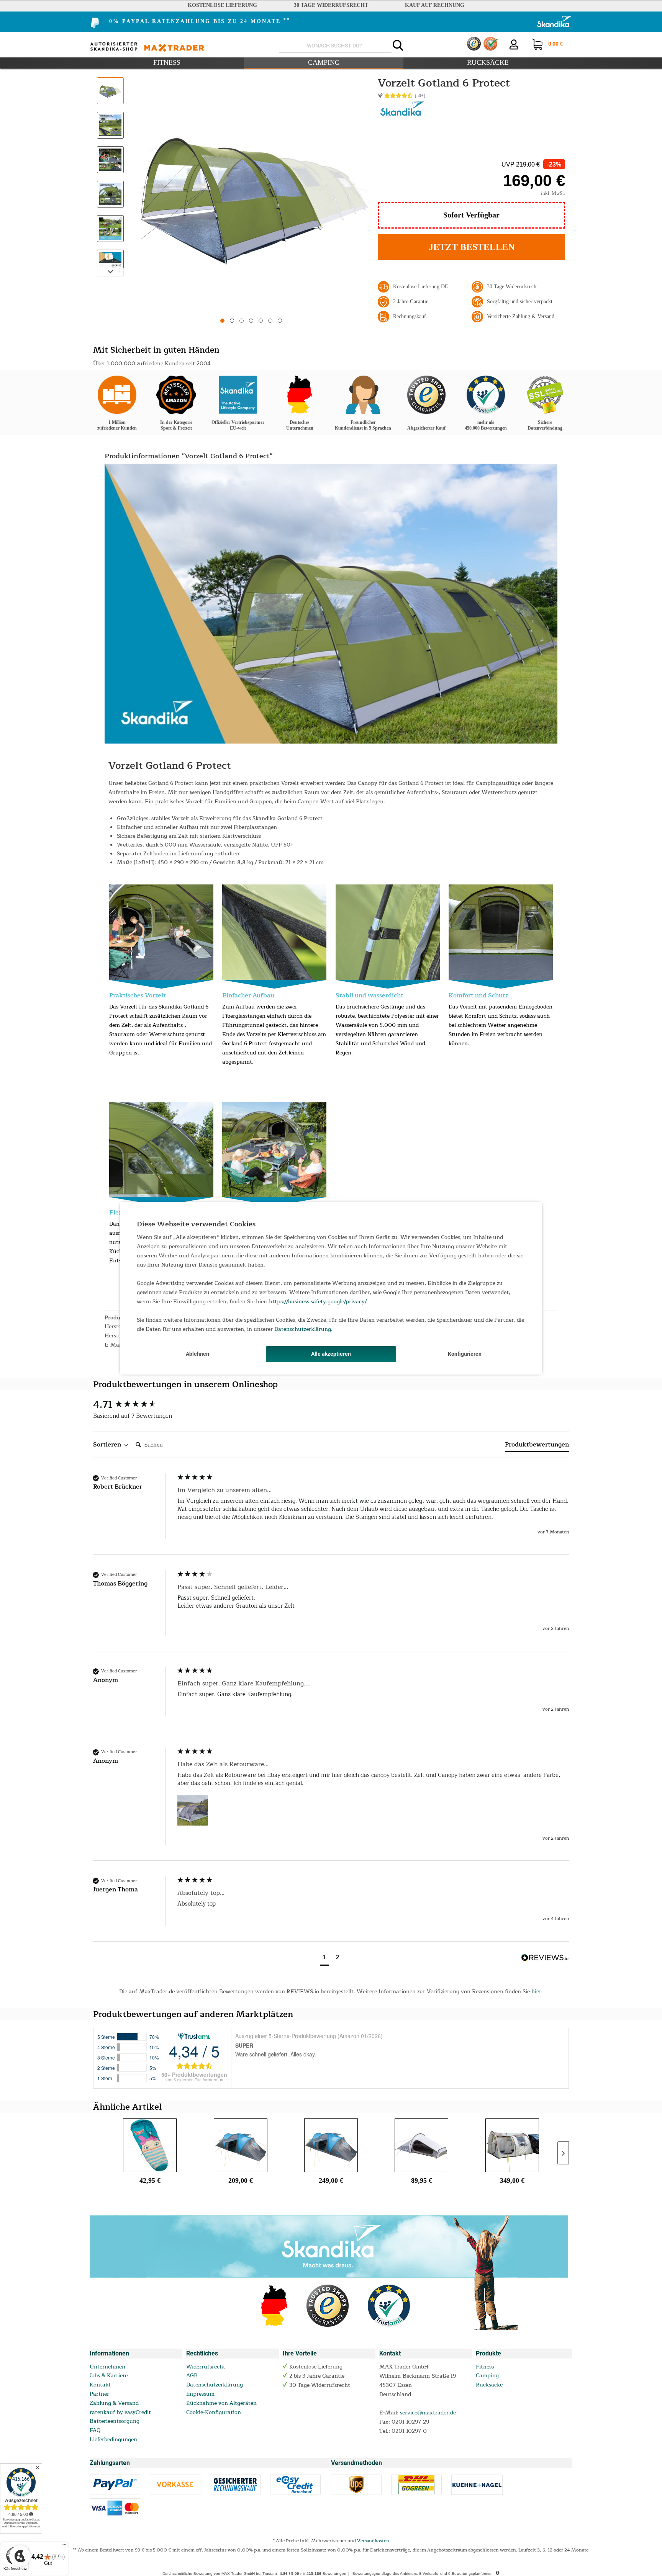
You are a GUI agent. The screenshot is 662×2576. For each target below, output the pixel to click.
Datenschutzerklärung (303, 1329)
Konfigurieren (465, 1354)
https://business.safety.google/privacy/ (318, 1302)
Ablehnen (197, 1354)
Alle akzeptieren (331, 1354)
